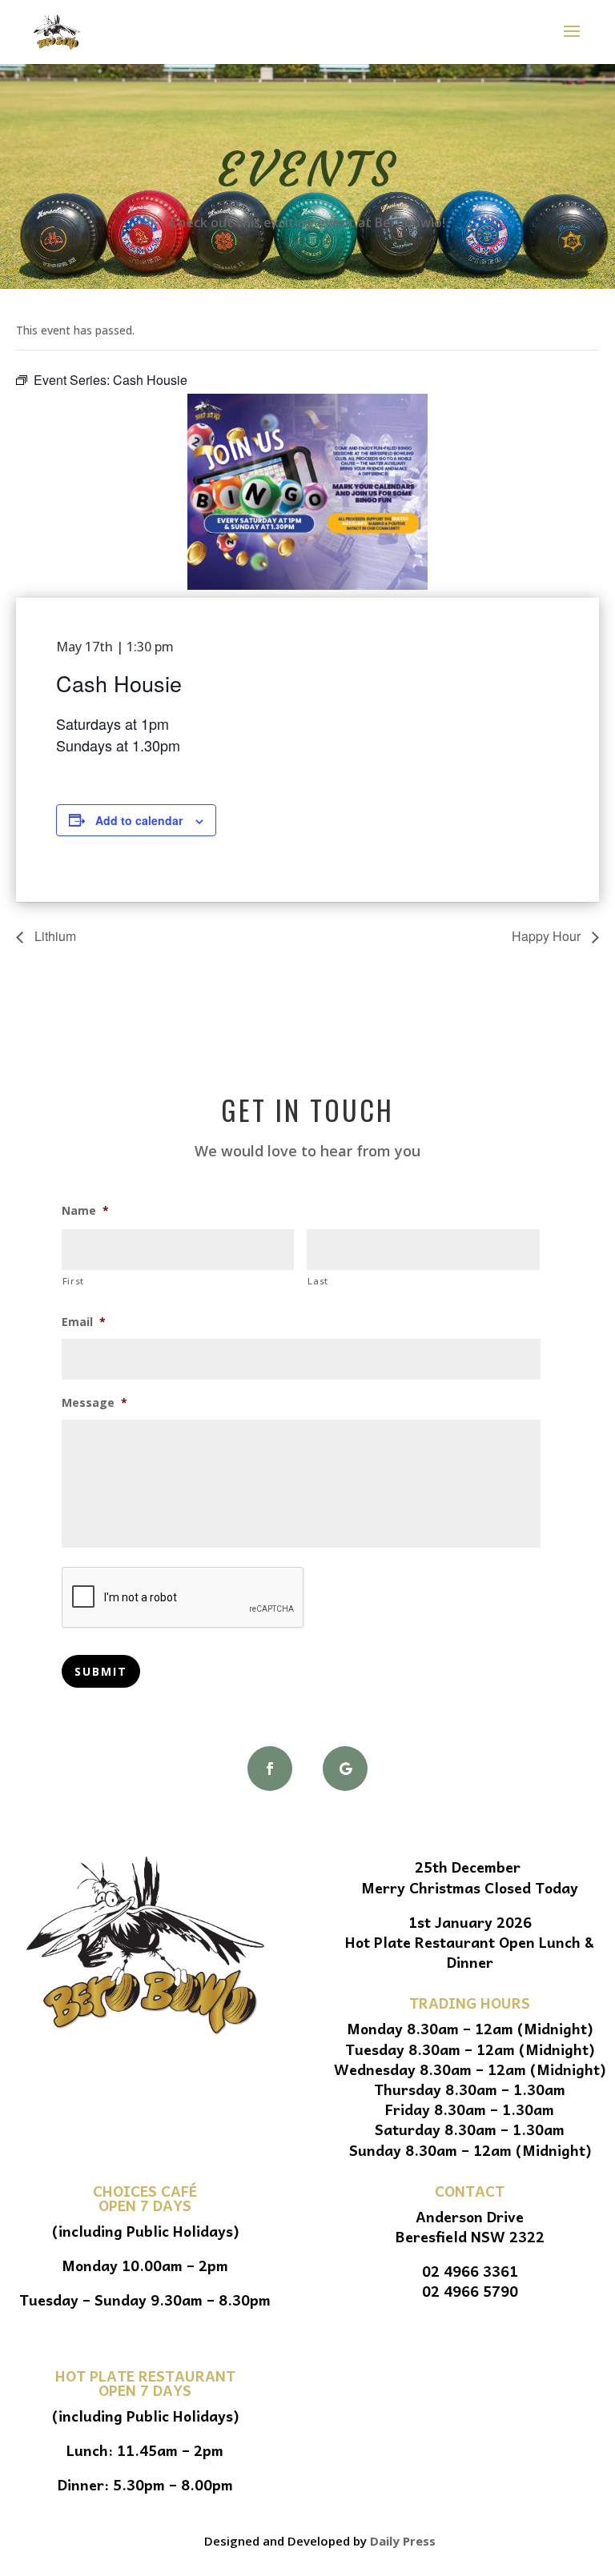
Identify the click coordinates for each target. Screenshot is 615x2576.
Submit (101, 1671)
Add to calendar (139, 820)
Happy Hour (548, 936)
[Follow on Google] (345, 1769)
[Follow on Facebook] (270, 1769)
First (73, 1281)
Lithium (54, 936)
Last (318, 1281)
